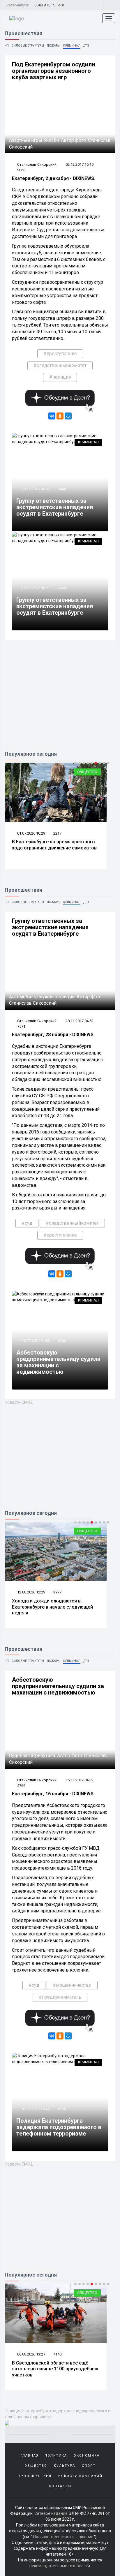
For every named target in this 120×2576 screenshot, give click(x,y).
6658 (62, 489)
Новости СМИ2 (19, 1402)
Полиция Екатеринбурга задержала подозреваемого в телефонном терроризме (59, 2127)
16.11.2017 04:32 (35, 1340)
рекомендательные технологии (60, 2566)
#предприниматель (60, 1997)
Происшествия (35, 2476)
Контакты (60, 2486)
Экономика (87, 2456)
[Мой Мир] (68, 416)
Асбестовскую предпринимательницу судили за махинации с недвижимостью (58, 1362)
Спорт (89, 2466)
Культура (65, 2466)
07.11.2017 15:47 (35, 2109)
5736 (62, 2109)
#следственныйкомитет (60, 365)
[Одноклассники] (60, 416)
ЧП (7, 46)
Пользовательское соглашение (63, 2537)
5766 (62, 1340)
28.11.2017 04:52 (35, 489)
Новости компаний (80, 2476)
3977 (57, 1592)
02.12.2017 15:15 (80, 164)
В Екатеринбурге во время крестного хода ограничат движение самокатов (54, 845)
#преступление (60, 353)
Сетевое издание (51, 2513)
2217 (57, 833)
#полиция (60, 377)
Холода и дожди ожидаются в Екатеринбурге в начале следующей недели (52, 1607)
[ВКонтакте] (52, 416)
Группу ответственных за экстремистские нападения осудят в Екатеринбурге (55, 507)
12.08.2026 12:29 (31, 1592)
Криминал (72, 46)
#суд (27, 1223)
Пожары (54, 46)
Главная (30, 2456)
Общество (87, 772)
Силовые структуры (28, 46)
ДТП (86, 46)
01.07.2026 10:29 (31, 833)
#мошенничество (72, 1985)
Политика (56, 2456)
